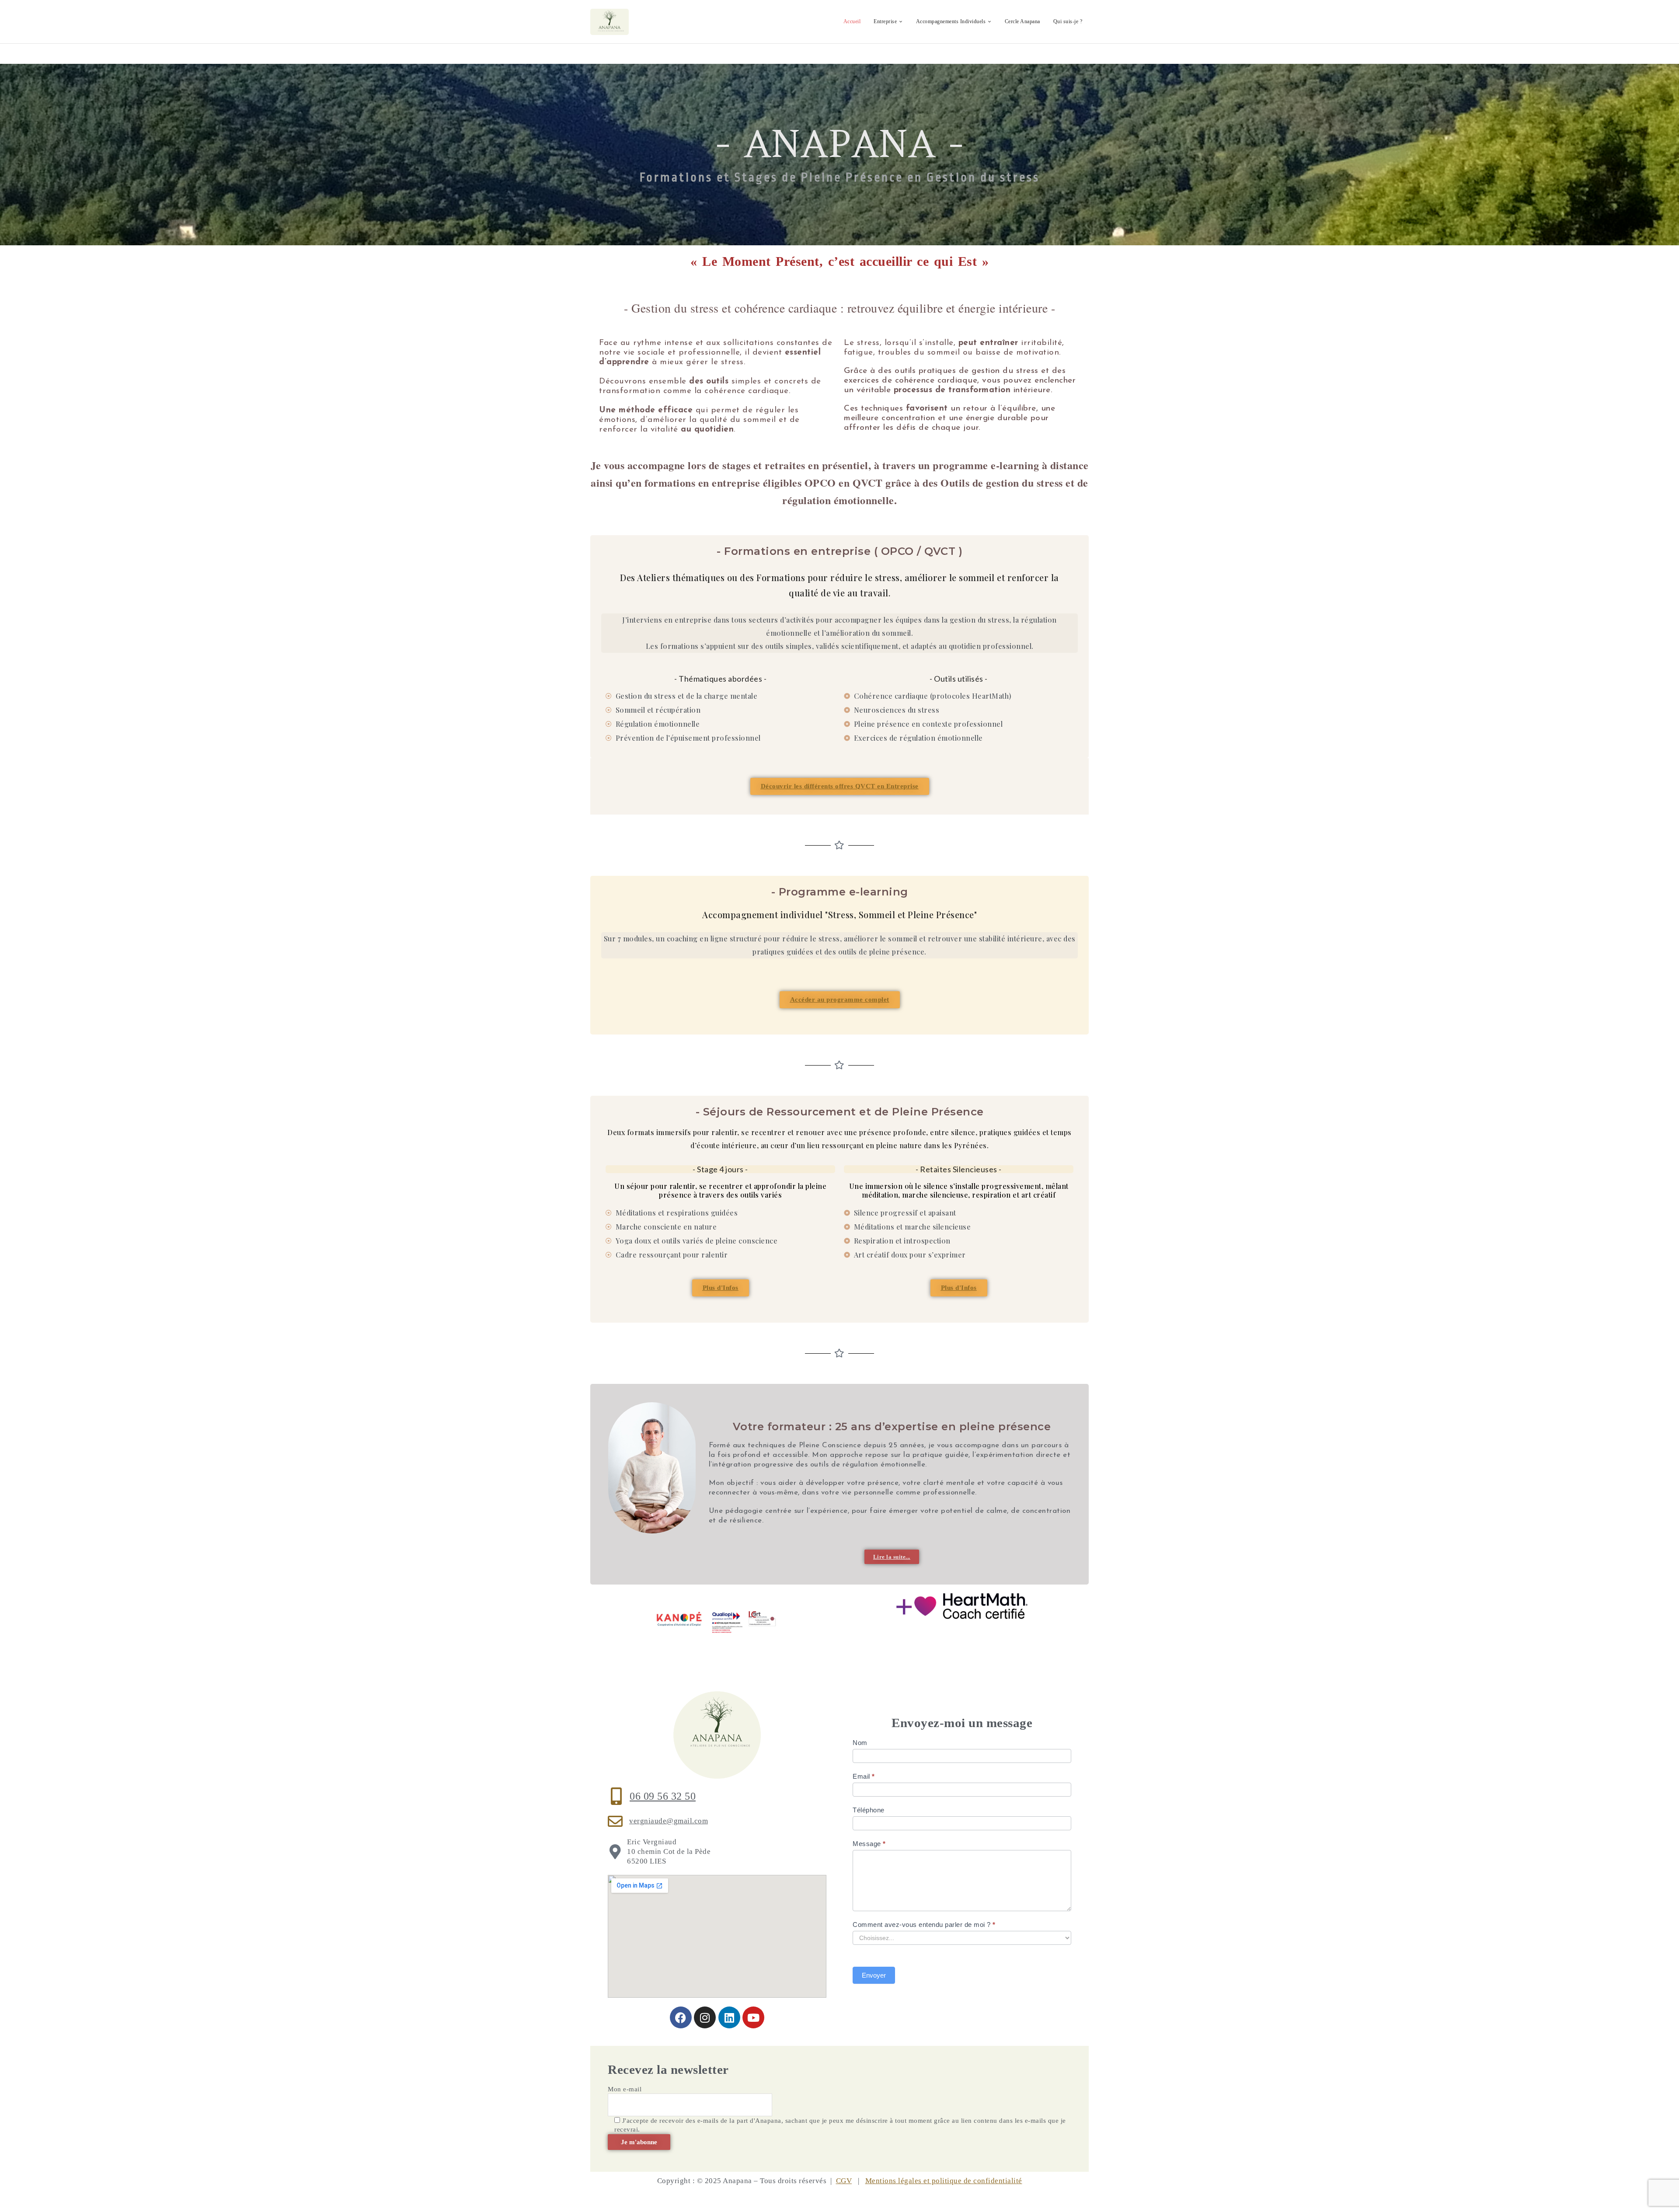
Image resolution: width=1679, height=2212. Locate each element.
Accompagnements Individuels (951, 21)
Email (864, 1776)
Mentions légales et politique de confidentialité (944, 2181)
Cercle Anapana (1022, 21)
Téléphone (869, 1810)
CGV (844, 2181)
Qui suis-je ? (1068, 21)
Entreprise (885, 21)
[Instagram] (705, 2017)
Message (869, 1844)
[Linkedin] (729, 2017)
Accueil (852, 21)
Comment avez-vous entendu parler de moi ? (924, 1925)
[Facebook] (681, 2017)
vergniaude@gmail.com (669, 1821)
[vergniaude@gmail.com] (615, 1821)
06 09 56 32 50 (663, 1796)
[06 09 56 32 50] (617, 1796)
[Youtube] (753, 2017)
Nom (860, 1743)
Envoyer (874, 1975)
